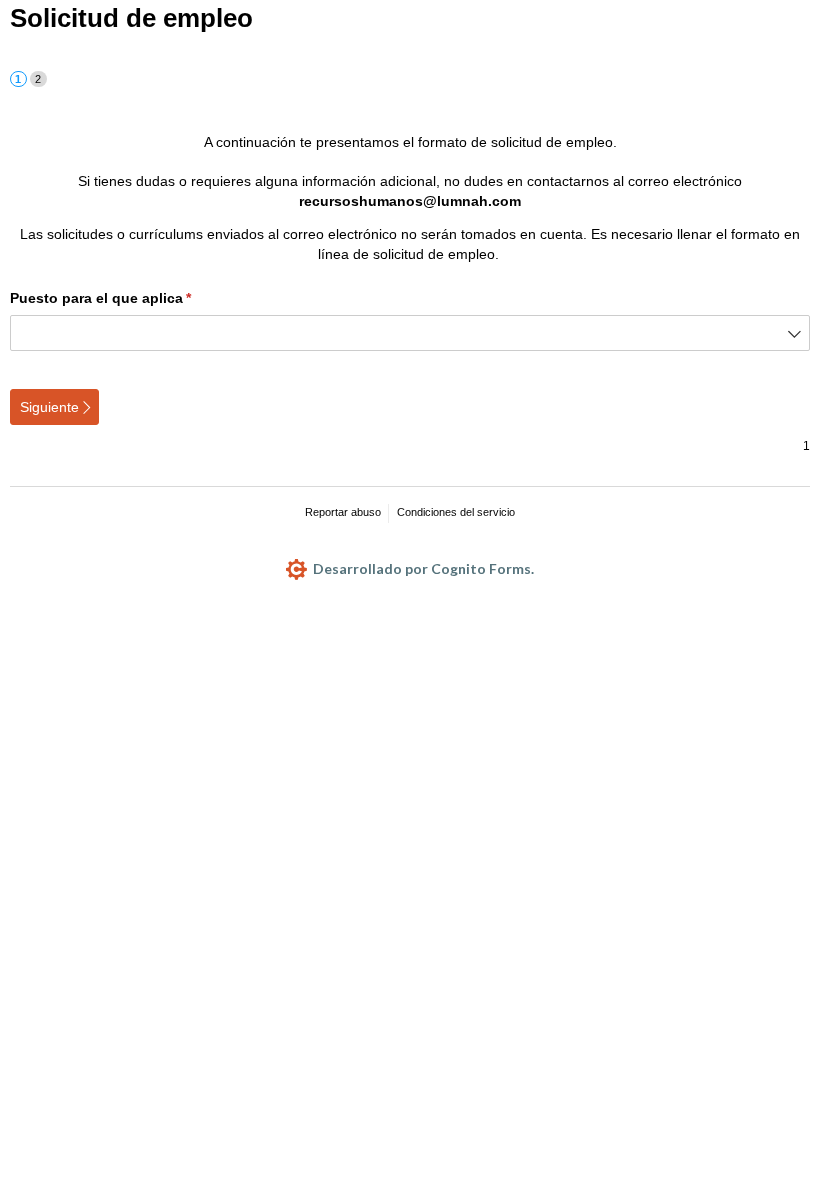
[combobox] (410, 333)
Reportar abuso (343, 512)
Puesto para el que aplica (135, 298)
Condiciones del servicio (456, 512)
